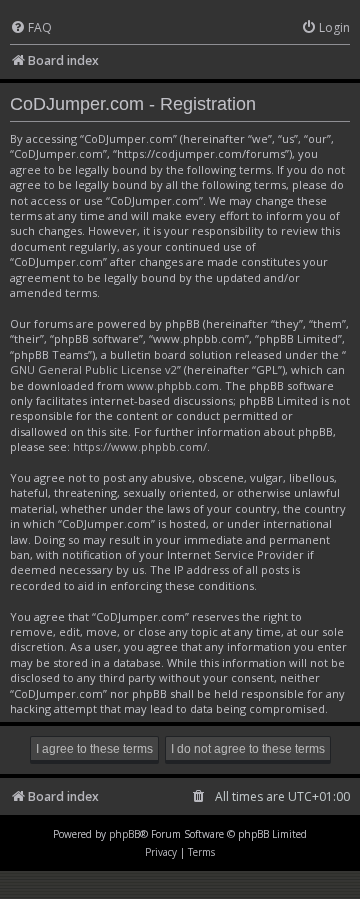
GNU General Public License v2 (93, 369)
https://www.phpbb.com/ (140, 446)
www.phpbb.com (173, 385)
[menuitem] (31, 28)
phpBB (124, 834)
